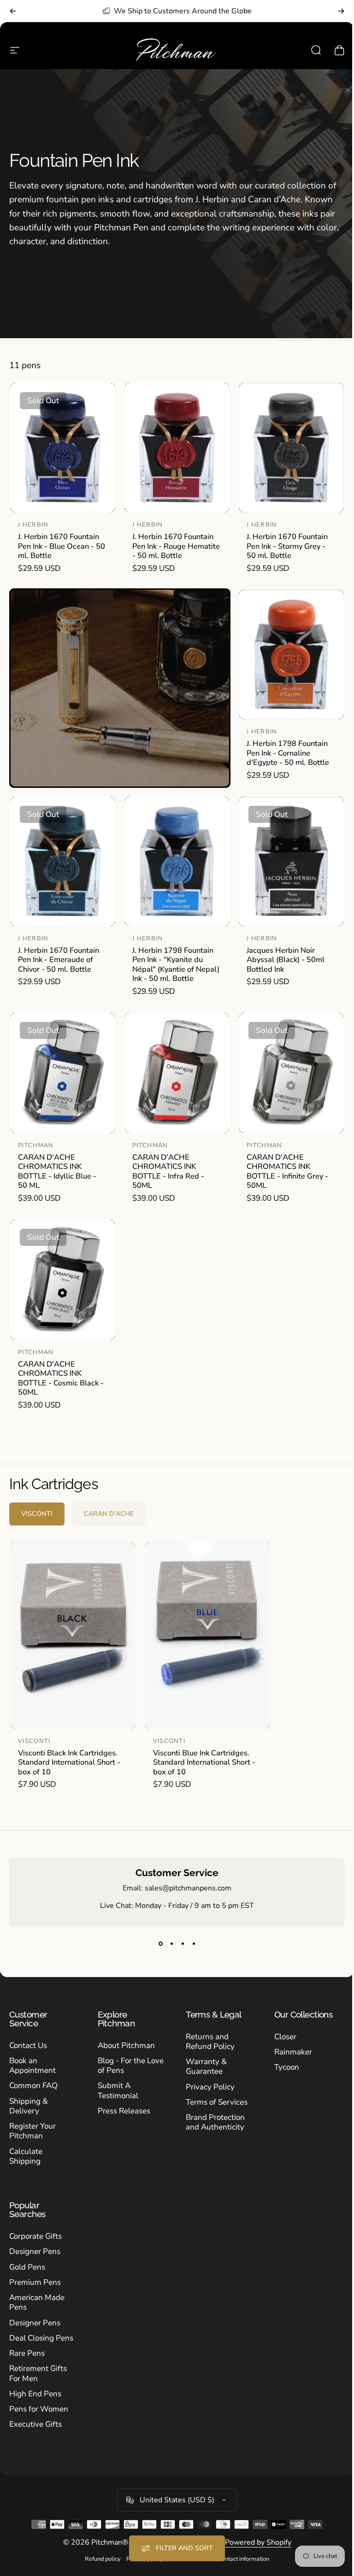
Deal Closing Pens (41, 2338)
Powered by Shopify (254, 2542)
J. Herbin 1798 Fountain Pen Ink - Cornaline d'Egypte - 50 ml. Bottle (288, 753)
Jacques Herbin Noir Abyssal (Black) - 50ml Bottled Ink (286, 960)
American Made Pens (37, 2303)
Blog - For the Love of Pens (120, 2066)
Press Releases (122, 2111)
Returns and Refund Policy (207, 2042)
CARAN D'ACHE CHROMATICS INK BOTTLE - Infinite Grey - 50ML (287, 1171)
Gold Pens (27, 2267)
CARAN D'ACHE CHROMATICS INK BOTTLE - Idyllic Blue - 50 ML (57, 1171)
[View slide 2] (168, 1944)
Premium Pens (35, 2282)
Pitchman (36, 1145)
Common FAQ (33, 2086)
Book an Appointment (32, 2066)
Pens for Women (39, 2409)
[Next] (341, 11)
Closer (280, 2037)
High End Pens (35, 2394)
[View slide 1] (157, 1944)
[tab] (37, 1514)
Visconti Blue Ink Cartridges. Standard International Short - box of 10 (204, 1762)
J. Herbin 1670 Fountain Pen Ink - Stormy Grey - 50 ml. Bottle (287, 546)
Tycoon (282, 2067)
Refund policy (100, 2559)
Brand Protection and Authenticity (212, 2122)
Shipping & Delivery (29, 2106)
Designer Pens (35, 2251)
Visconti (34, 1741)
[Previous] (13, 11)
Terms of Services (213, 2102)
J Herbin (33, 525)
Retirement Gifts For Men (38, 2374)
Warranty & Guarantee (203, 2067)
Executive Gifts (35, 2424)
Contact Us (28, 2045)
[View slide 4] (190, 1944)
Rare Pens (27, 2353)
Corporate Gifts (35, 2236)
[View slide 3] (179, 1944)
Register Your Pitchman (32, 2131)
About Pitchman (124, 2045)
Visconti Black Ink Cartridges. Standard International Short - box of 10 (69, 1762)
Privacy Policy (207, 2087)
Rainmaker (288, 2052)
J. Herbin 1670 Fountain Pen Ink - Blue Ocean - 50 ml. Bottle (62, 546)
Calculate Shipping (26, 2156)
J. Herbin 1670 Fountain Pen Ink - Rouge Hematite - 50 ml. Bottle (176, 546)
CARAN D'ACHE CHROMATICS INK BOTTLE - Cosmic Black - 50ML (61, 1378)
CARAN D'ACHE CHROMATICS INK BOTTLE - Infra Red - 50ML (168, 1171)
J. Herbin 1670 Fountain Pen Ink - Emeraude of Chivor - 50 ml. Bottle (59, 960)
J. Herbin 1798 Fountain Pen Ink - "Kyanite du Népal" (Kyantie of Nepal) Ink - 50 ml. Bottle (176, 965)
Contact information (240, 2559)
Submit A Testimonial (116, 2091)
